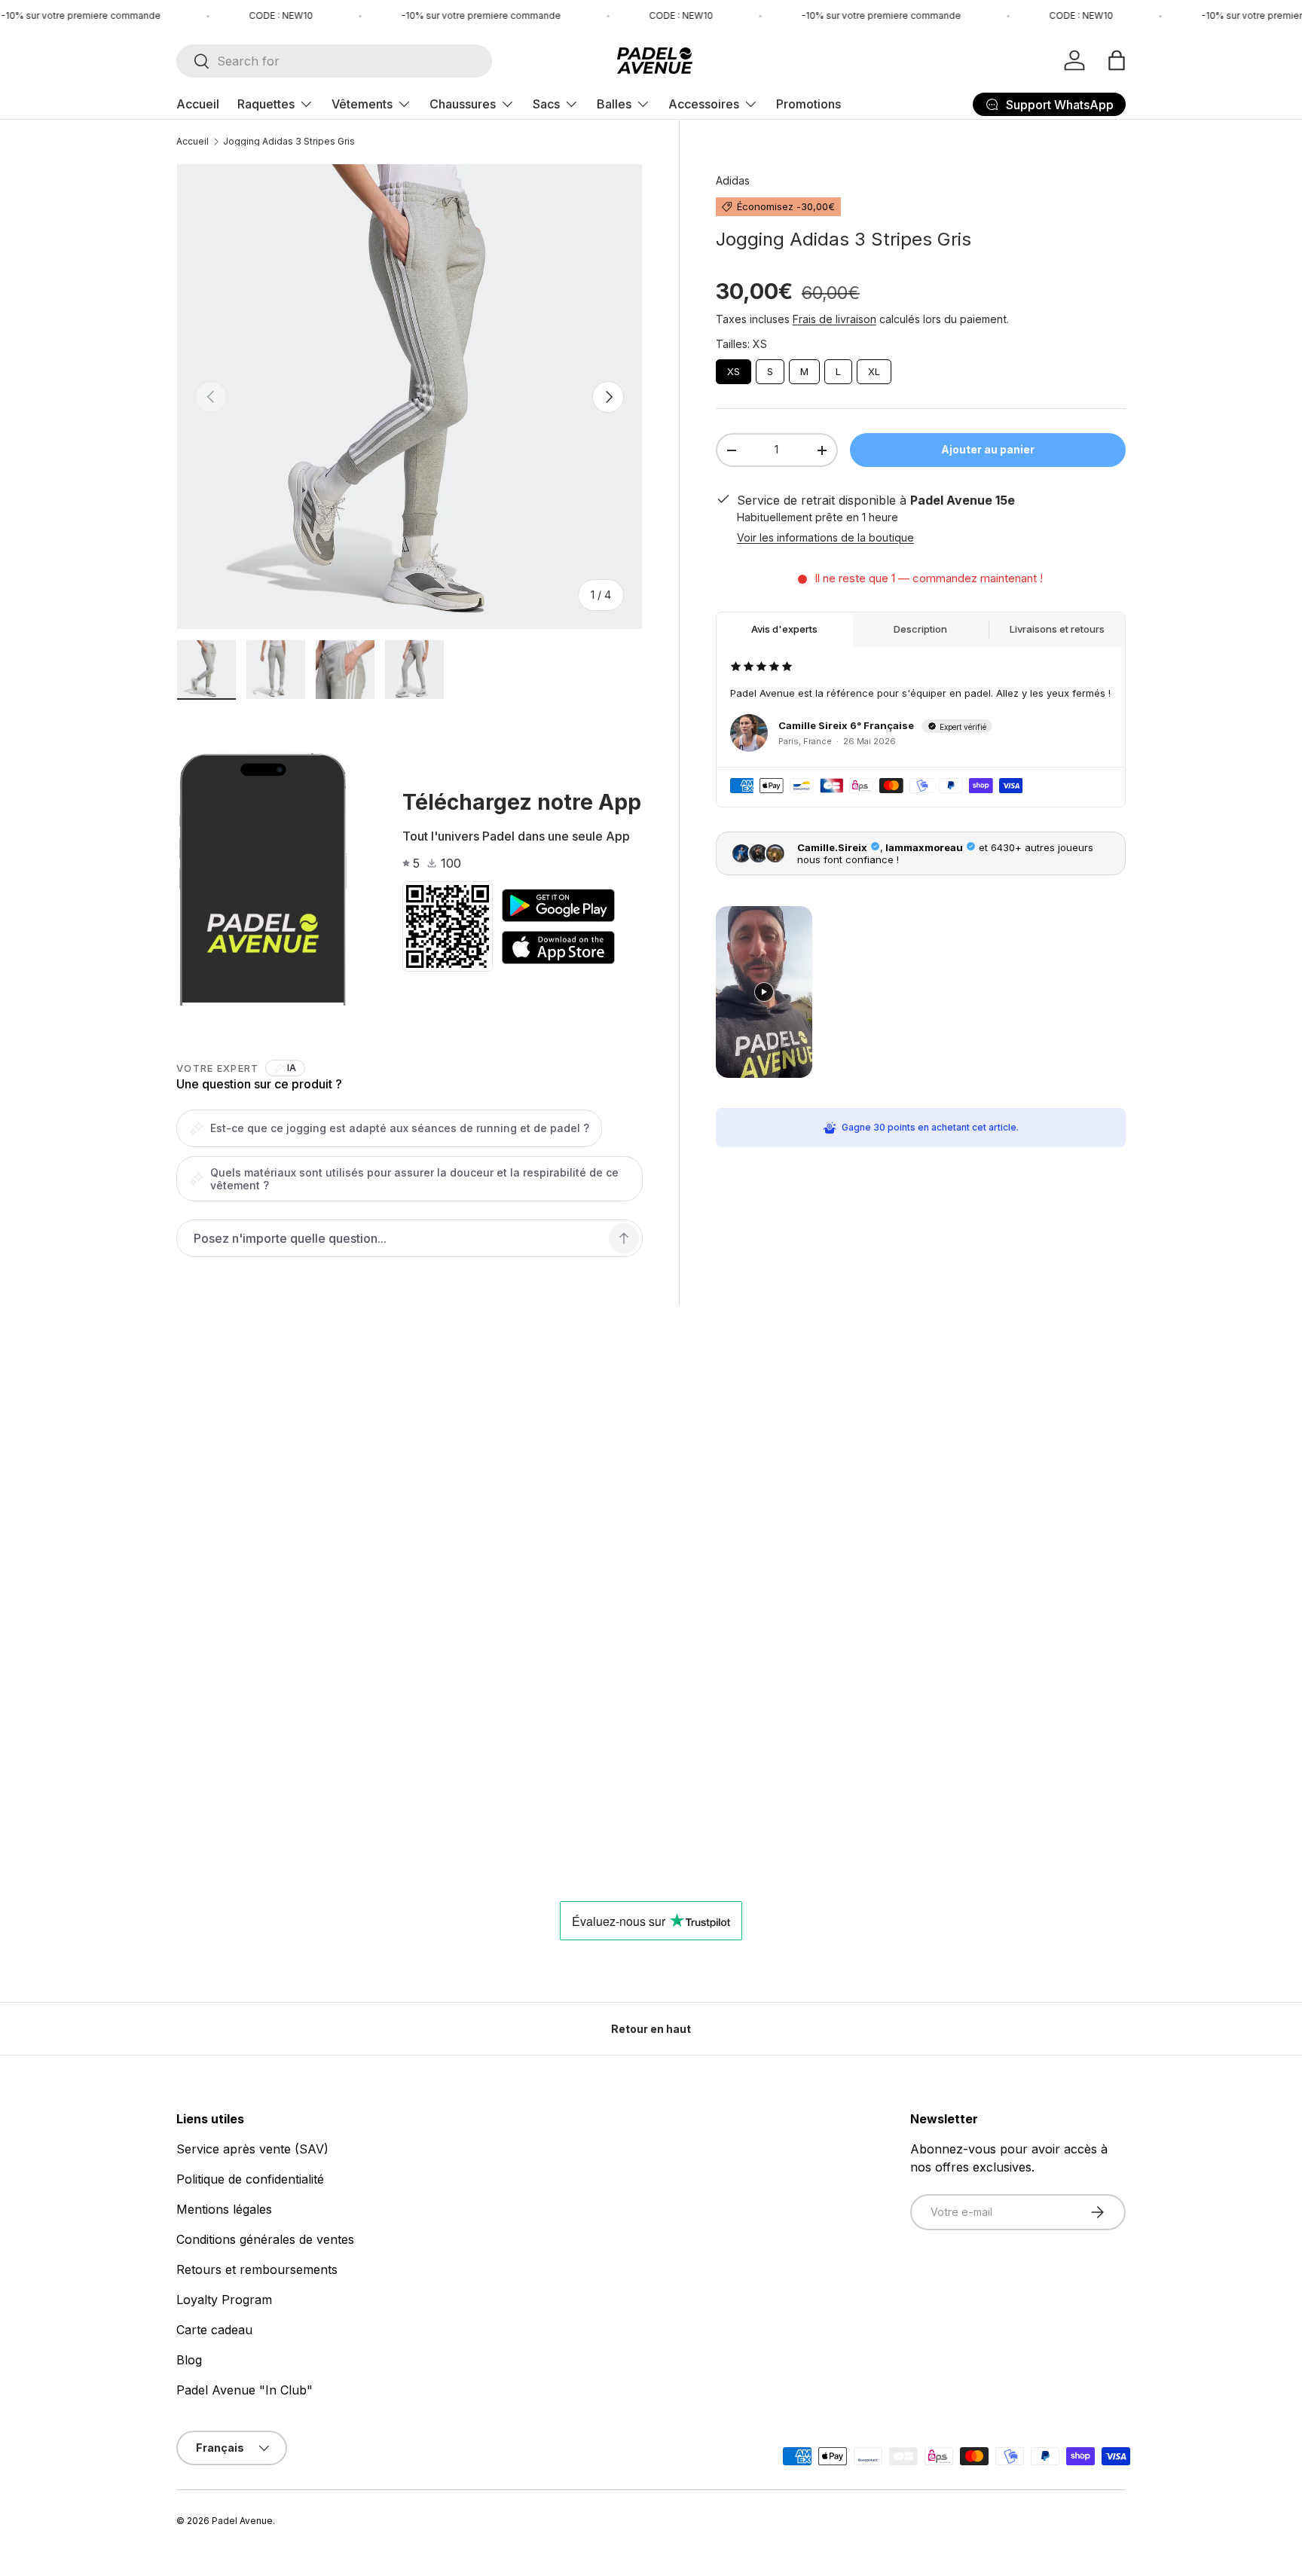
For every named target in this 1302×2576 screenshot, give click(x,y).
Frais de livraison (834, 319)
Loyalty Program (224, 2300)
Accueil (198, 104)
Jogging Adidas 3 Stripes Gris (289, 142)
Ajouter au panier (988, 449)
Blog (189, 2360)
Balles (614, 104)
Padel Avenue (242, 2521)
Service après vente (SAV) (252, 2149)
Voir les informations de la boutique (825, 537)
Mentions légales (224, 2209)
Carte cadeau (214, 2330)
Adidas (733, 180)
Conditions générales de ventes (265, 2239)
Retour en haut (651, 2029)
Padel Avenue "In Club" (245, 2390)
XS (734, 368)
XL (874, 368)
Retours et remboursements (257, 2269)
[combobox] (334, 61)
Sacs (546, 104)
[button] (1117, 60)
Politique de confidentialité (250, 2179)
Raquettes (266, 104)
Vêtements (362, 104)
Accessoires (704, 104)
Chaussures (463, 104)
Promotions (808, 104)
